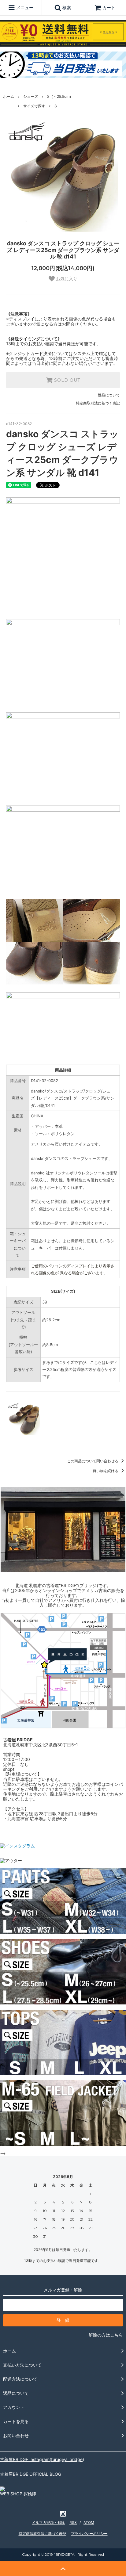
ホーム (9, 96)
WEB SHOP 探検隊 (18, 2494)
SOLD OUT (66, 380)
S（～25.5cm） (60, 96)
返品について (109, 395)
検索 (66, 8)
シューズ (31, 96)
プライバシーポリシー (89, 2534)
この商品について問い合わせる (93, 1461)
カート (109, 8)
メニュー (24, 8)
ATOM (89, 2522)
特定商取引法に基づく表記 (98, 403)
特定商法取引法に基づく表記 (43, 2534)
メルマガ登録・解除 (48, 2522)
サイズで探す (34, 106)
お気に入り (66, 279)
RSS (73, 2522)
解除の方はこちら (106, 2335)
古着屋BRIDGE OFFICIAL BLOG (31, 2474)
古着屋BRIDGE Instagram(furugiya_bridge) (42, 2459)
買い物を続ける (106, 1471)
